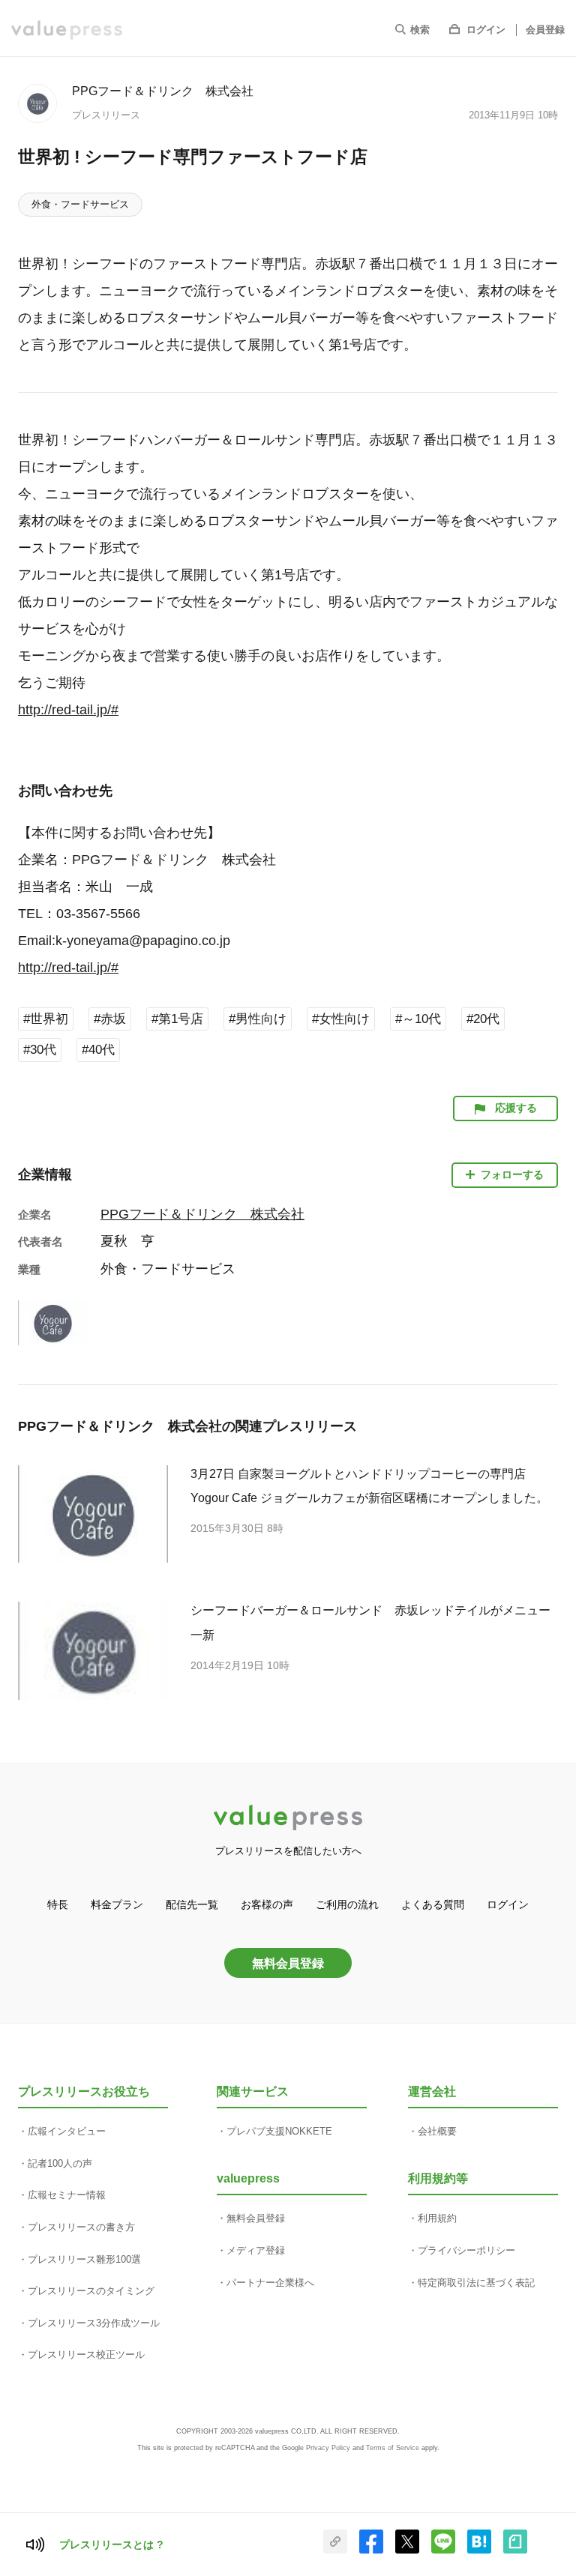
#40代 (98, 1050)
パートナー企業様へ (270, 2283)
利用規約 (437, 2218)
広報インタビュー (67, 2131)
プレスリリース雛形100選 (84, 2259)
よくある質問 (433, 1904)
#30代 (40, 1050)
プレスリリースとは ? (111, 2545)
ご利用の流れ (347, 1904)
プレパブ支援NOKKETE (279, 2131)
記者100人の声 (60, 2163)
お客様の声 (267, 1904)
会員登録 (545, 30)
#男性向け (258, 1019)
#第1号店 (177, 1019)
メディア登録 (256, 2250)
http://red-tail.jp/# (68, 710)
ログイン (486, 30)
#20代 (483, 1019)
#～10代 (418, 1019)
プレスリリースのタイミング (91, 2291)
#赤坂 (110, 1019)
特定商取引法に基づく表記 (476, 2283)
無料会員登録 (288, 1963)
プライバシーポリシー (466, 2250)
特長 (58, 1904)
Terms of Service (393, 2448)
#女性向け (341, 1019)
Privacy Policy (328, 2448)
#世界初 (46, 1019)
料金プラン (117, 1904)
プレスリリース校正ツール (86, 2355)
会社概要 (437, 2131)
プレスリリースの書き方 (81, 2227)
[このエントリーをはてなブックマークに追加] (479, 2551)
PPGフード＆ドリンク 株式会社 (163, 91)
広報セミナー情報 (67, 2195)
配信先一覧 (192, 1904)
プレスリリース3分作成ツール (94, 2323)
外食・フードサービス (80, 204)
